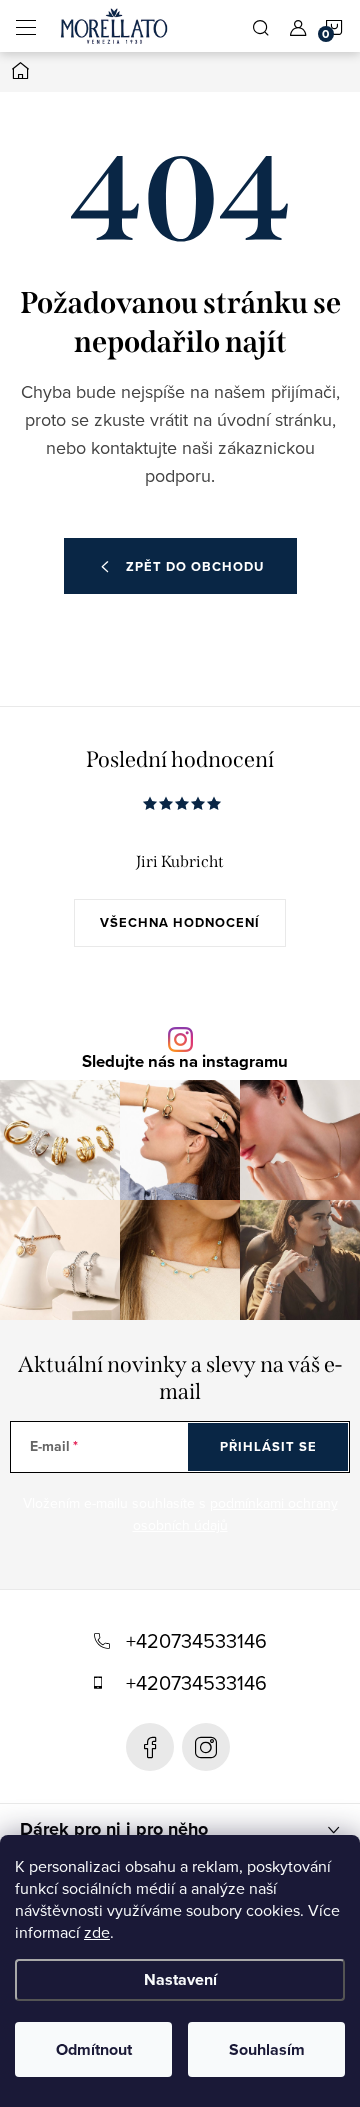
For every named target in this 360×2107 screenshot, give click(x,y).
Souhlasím (267, 2049)
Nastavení (180, 1979)
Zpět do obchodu (195, 566)
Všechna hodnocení (180, 922)
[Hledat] (261, 26)
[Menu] (26, 26)
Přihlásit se (268, 1446)
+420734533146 (196, 1640)
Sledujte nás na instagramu (185, 1062)
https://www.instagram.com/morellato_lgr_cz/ (206, 1747)
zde (97, 1932)
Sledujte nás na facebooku (150, 1747)
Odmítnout (94, 2049)
